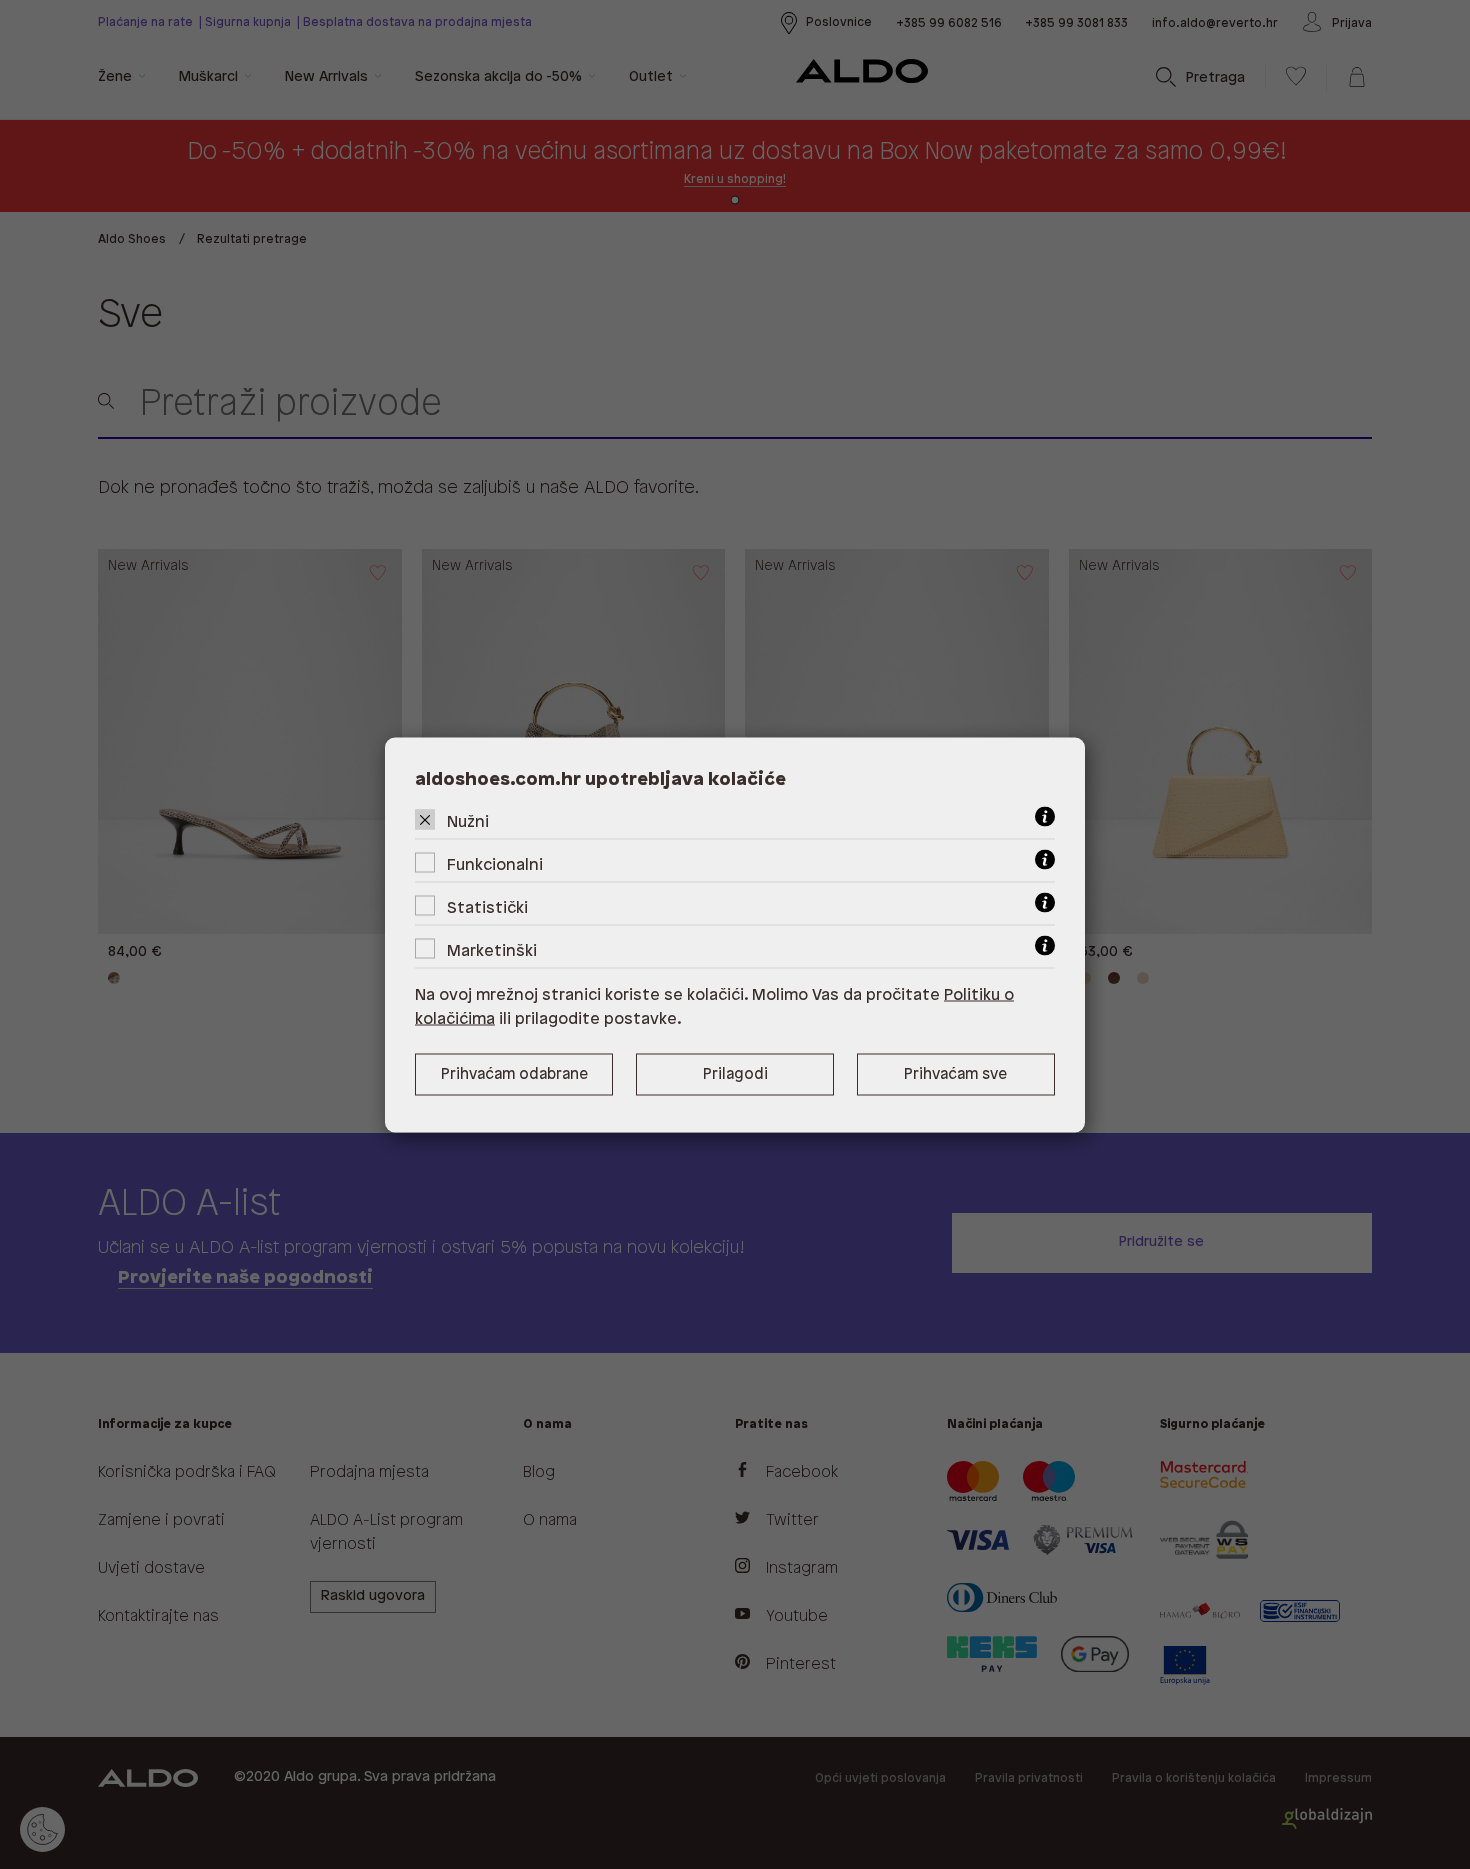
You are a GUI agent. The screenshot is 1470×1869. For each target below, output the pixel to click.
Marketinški (492, 950)
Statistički (487, 907)
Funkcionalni (495, 864)
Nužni (468, 821)
